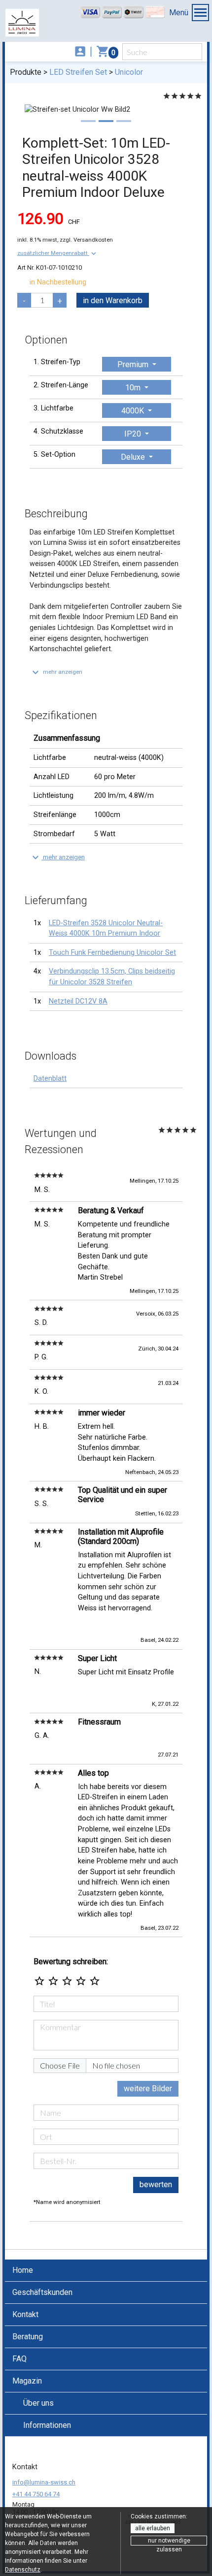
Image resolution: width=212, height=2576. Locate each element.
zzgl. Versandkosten (86, 240)
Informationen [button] (47, 2425)
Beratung (28, 2337)
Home (23, 2270)
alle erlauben (153, 2528)
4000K (134, 411)
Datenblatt (50, 1079)
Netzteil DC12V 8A (78, 1001)
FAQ (19, 2359)
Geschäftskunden (42, 2292)
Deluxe (134, 457)
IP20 (134, 434)
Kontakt (25, 2314)
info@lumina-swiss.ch (44, 2482)
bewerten (156, 2184)
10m (134, 388)
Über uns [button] (38, 2403)
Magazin (27, 2381)
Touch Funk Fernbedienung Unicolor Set (112, 953)
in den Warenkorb (113, 300)
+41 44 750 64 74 (36, 2494)
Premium (134, 364)
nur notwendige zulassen (169, 2541)
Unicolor (129, 72)
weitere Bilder (148, 2089)
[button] (58, 253)
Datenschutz (23, 2570)
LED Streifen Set (78, 72)
